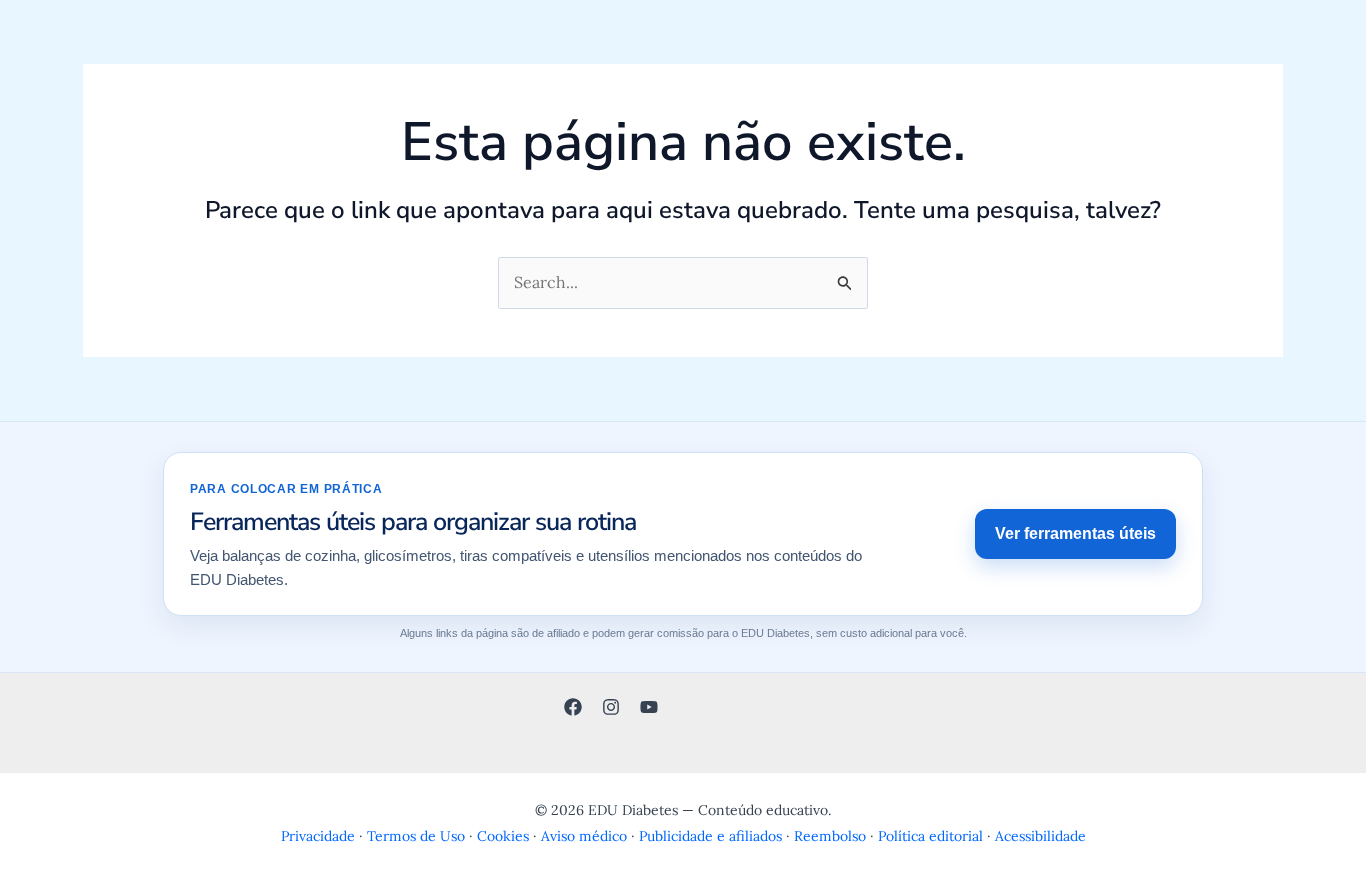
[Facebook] (573, 707)
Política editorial (930, 836)
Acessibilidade (1040, 836)
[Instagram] (611, 707)
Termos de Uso (416, 836)
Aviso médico (584, 836)
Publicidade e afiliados (710, 836)
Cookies (503, 836)
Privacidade (318, 836)
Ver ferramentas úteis (1075, 533)
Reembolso (830, 836)
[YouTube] (649, 707)
